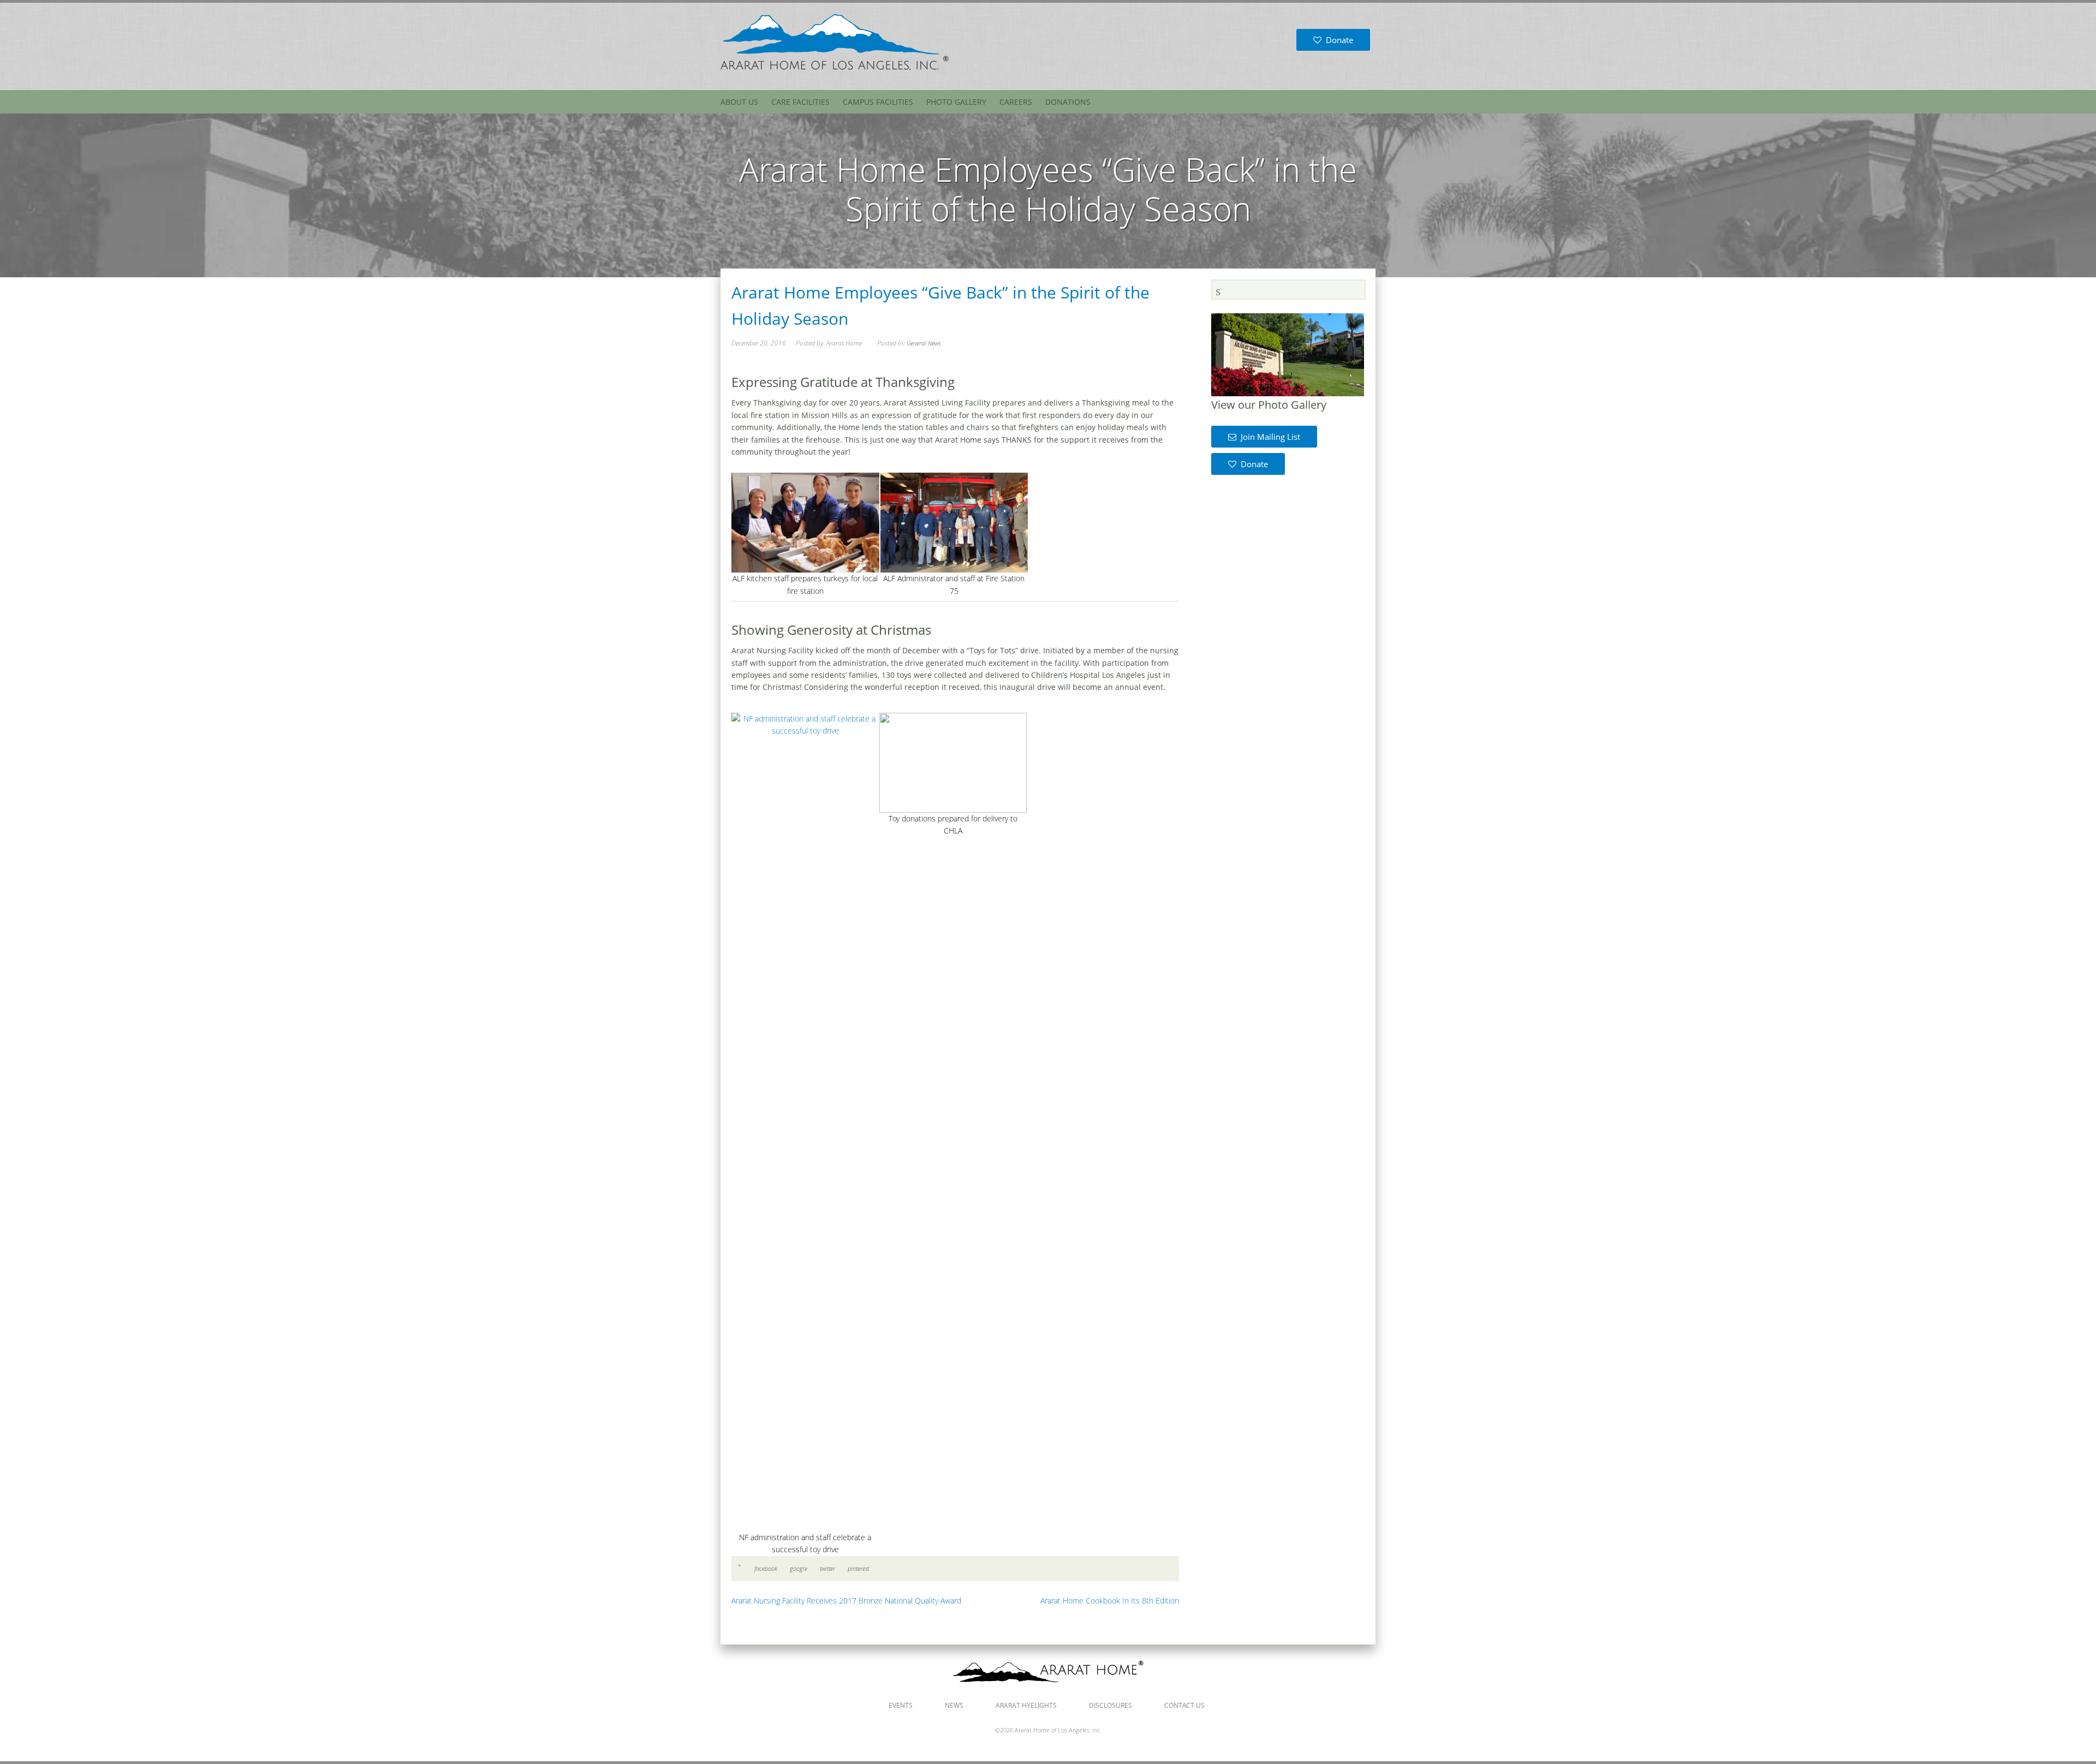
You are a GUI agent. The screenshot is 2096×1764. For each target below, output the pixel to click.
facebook (766, 1568)
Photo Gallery (956, 102)
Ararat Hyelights (1026, 1705)
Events (901, 1705)
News (954, 1705)
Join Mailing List (1268, 437)
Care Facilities (800, 102)
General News (924, 343)
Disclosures (1110, 1705)
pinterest (858, 1568)
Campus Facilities (878, 102)
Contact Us (1184, 1705)
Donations (1068, 102)
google (799, 1568)
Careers (1016, 102)
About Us (739, 102)
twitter (827, 1568)
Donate (1337, 40)
